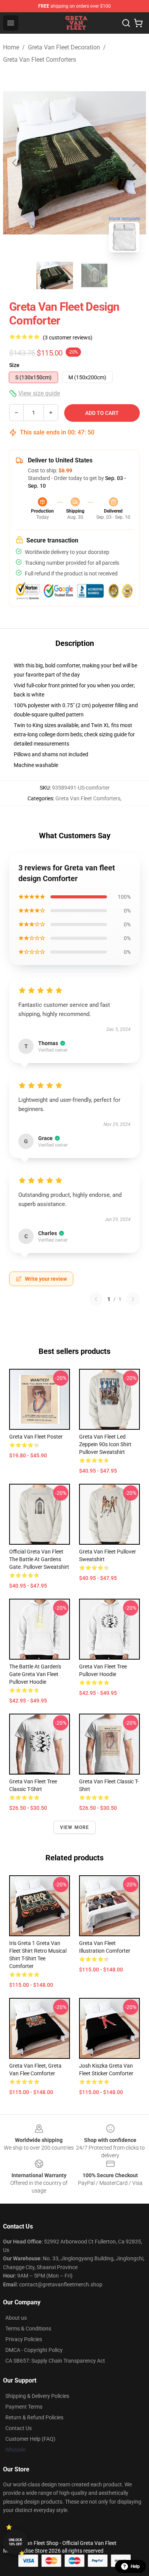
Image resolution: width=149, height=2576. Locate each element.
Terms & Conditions (28, 2329)
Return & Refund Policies (34, 2417)
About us (16, 2318)
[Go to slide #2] (94, 275)
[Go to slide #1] (55, 275)
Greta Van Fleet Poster (36, 1437)
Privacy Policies (24, 2339)
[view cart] (138, 23)
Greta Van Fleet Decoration (64, 47)
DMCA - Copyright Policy (34, 2350)
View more (75, 1827)
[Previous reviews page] (96, 1299)
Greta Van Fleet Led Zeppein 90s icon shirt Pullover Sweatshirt (105, 1444)
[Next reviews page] (133, 1299)
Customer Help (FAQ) (30, 2439)
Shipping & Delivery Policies (37, 2396)
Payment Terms (24, 2407)
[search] (126, 23)
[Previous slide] (15, 163)
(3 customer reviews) (68, 338)
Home (11, 47)
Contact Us (19, 2428)
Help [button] (135, 2566)
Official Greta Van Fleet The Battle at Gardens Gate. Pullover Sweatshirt (39, 1559)
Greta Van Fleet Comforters (40, 60)
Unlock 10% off (15, 2542)
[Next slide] (134, 163)
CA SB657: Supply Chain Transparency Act (55, 2361)
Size (14, 365)
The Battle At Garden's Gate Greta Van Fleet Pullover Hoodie (35, 1674)
